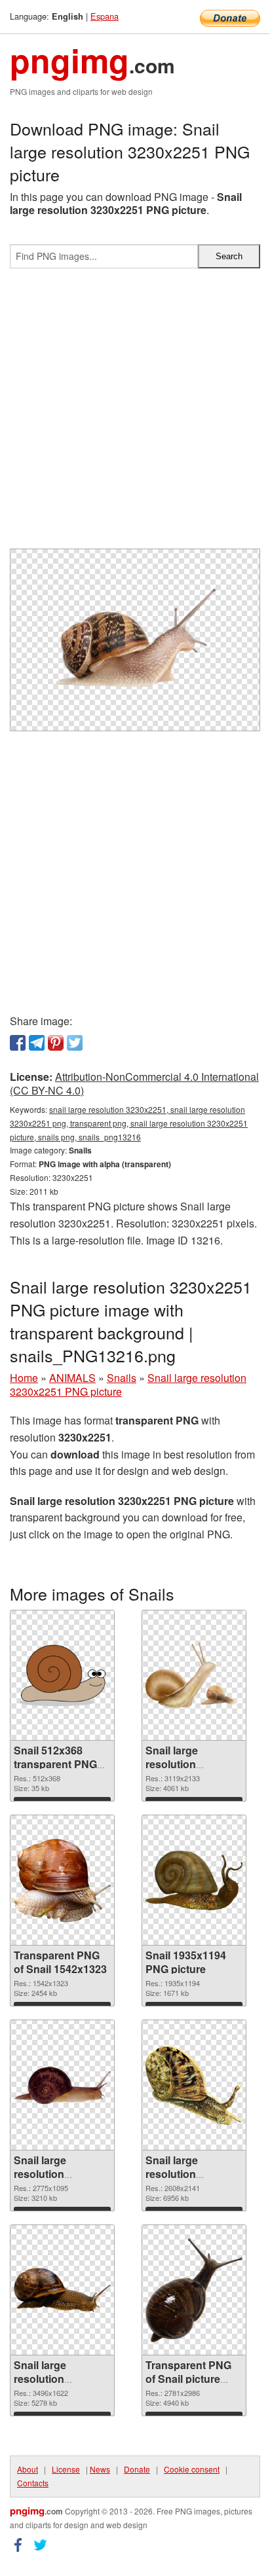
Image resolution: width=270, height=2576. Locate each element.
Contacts (33, 2483)
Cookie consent (192, 2469)
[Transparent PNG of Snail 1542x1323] (62, 1880)
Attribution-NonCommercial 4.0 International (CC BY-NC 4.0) (134, 1083)
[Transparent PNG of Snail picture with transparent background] (194, 2290)
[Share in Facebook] (18, 1043)
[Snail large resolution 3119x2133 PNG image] (194, 1676)
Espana (105, 16)
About (28, 2469)
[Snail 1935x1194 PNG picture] (194, 1880)
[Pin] (56, 1043)
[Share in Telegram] (37, 1043)
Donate (137, 2469)
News (100, 2469)
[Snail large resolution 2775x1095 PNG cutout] (62, 2086)
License (66, 2469)
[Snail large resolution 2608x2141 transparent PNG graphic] (194, 2085)
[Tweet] (75, 1043)
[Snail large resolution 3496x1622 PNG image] (62, 2290)
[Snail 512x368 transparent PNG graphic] (62, 1676)
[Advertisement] (135, 414)
